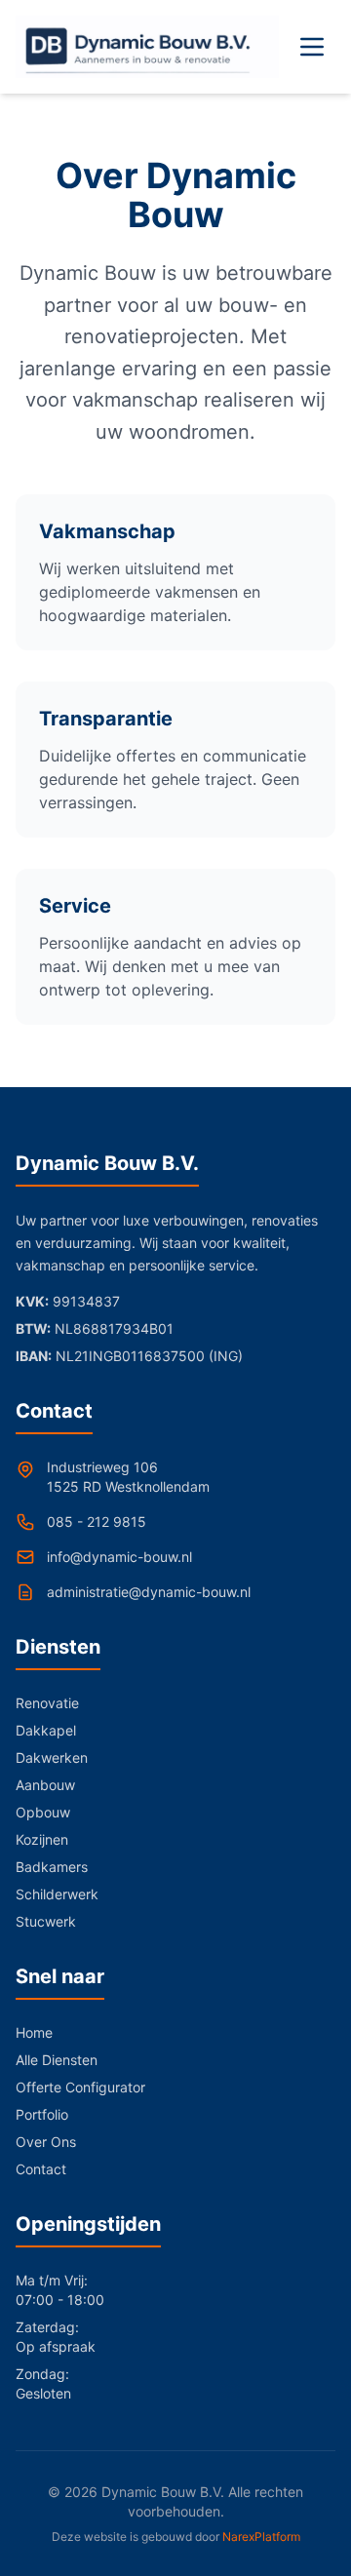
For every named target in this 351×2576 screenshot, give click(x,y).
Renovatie (47, 1703)
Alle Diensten (57, 2060)
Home (34, 2032)
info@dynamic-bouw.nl (119, 1557)
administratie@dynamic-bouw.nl (149, 1592)
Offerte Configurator (80, 2087)
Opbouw (43, 1812)
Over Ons (46, 2142)
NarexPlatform (261, 2537)
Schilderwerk (57, 1894)
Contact (41, 2169)
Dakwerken (52, 1757)
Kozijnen (42, 1839)
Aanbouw (45, 1785)
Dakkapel (46, 1730)
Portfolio (42, 2114)
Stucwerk (46, 1921)
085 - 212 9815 (97, 1522)
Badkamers (52, 1867)
